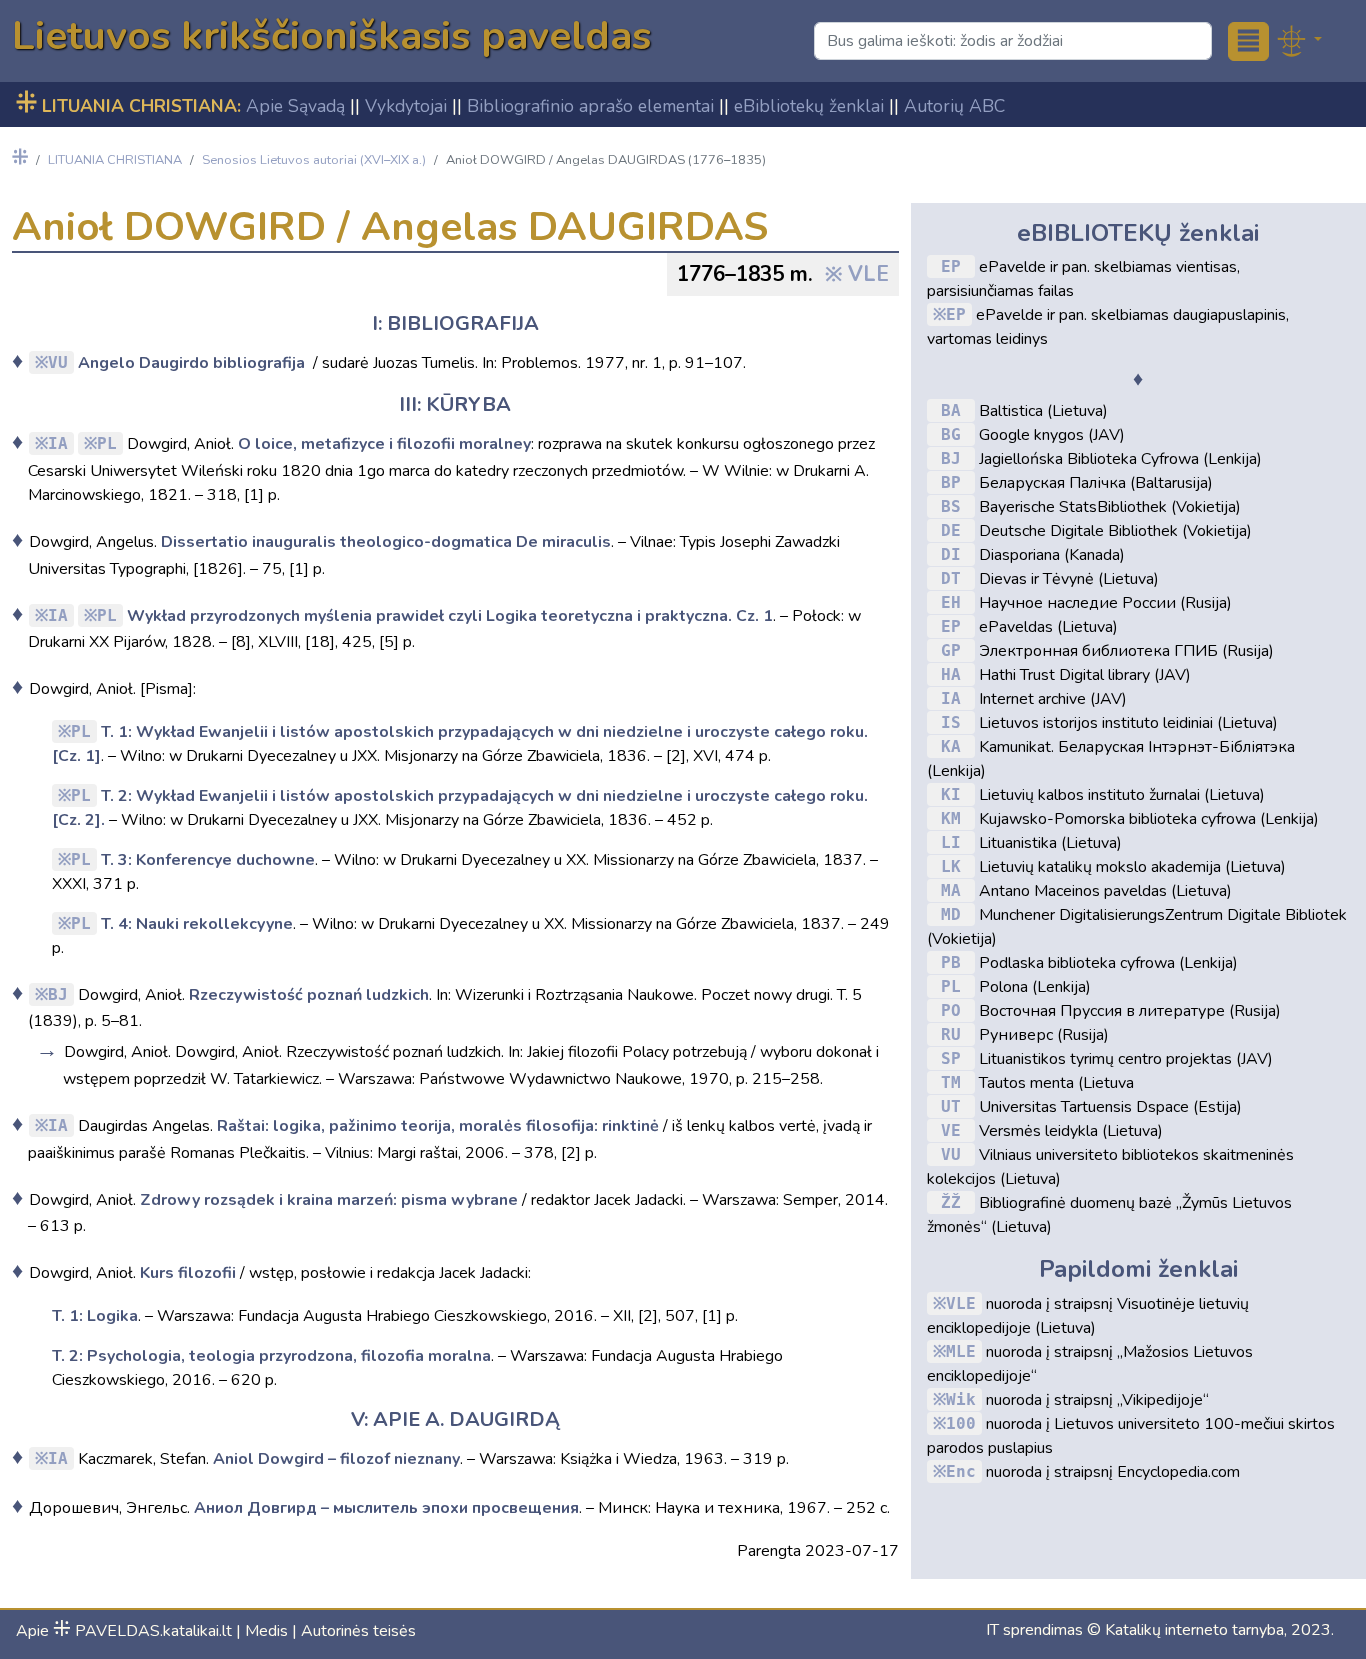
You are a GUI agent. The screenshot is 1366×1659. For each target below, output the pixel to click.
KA (951, 746)
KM (951, 818)
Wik (961, 1399)
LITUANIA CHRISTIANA (115, 160)
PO (951, 1010)
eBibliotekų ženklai (809, 106)
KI (951, 794)
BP (951, 482)
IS (951, 722)
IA (58, 443)
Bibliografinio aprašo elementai (590, 106)
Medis (266, 1631)
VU (58, 362)
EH (951, 602)
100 (961, 1423)
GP (951, 650)
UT (951, 1106)
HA (951, 674)
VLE (868, 274)
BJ (58, 994)
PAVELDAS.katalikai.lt (142, 1631)
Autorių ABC (954, 106)
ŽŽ (951, 1202)
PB (951, 962)
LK (951, 866)
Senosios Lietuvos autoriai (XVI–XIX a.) (314, 160)
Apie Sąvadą (295, 106)
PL (107, 443)
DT (951, 578)
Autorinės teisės (358, 1631)
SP (951, 1058)
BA (951, 410)
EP (951, 266)
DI (951, 554)
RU (951, 1034)
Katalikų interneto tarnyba (1194, 1630)
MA (951, 890)
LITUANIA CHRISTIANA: (128, 106)
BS (951, 506)
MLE (961, 1351)
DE (951, 530)
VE (951, 1130)
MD (951, 914)
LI (951, 842)
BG (951, 434)
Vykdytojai (406, 106)
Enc (961, 1471)
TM (951, 1082)
